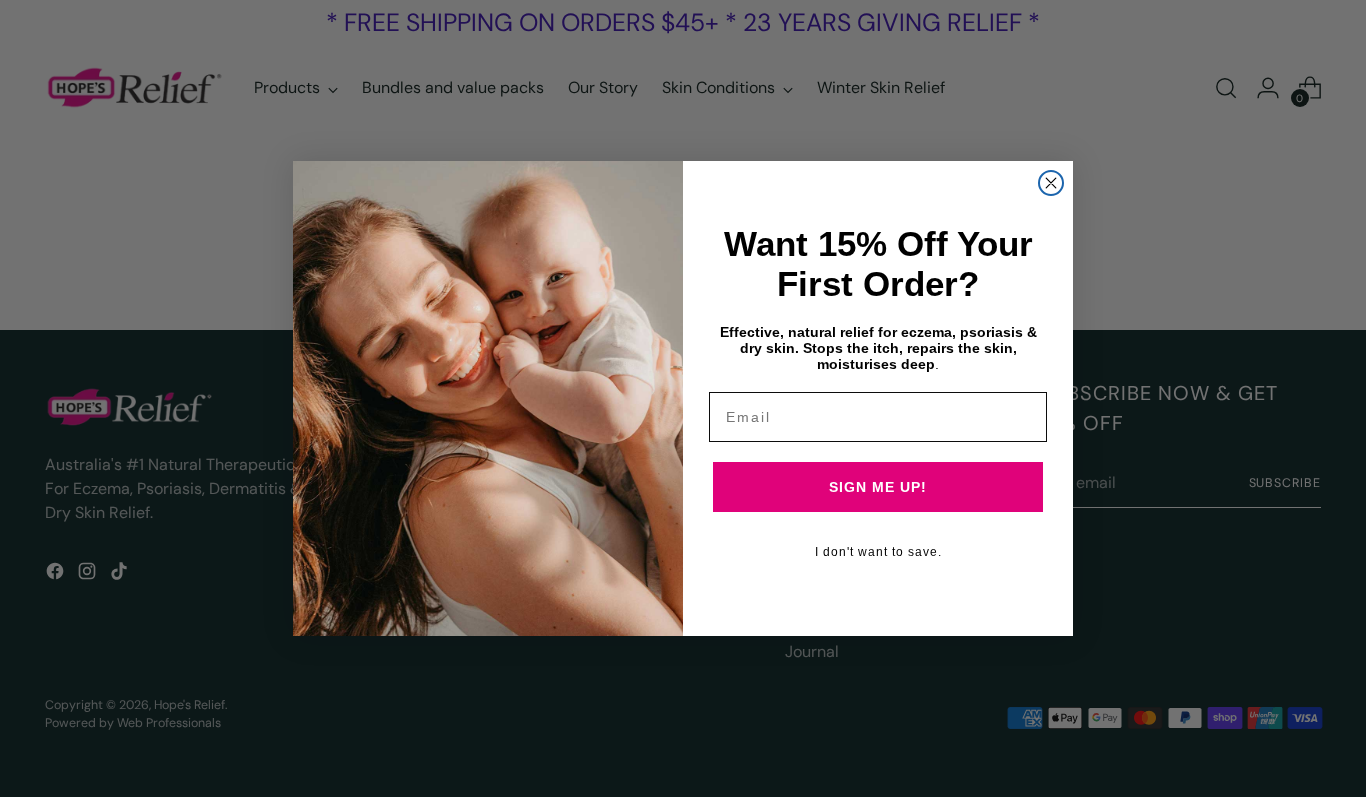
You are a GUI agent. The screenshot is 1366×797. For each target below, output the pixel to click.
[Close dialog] (1051, 183)
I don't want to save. (878, 552)
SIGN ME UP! (878, 487)
